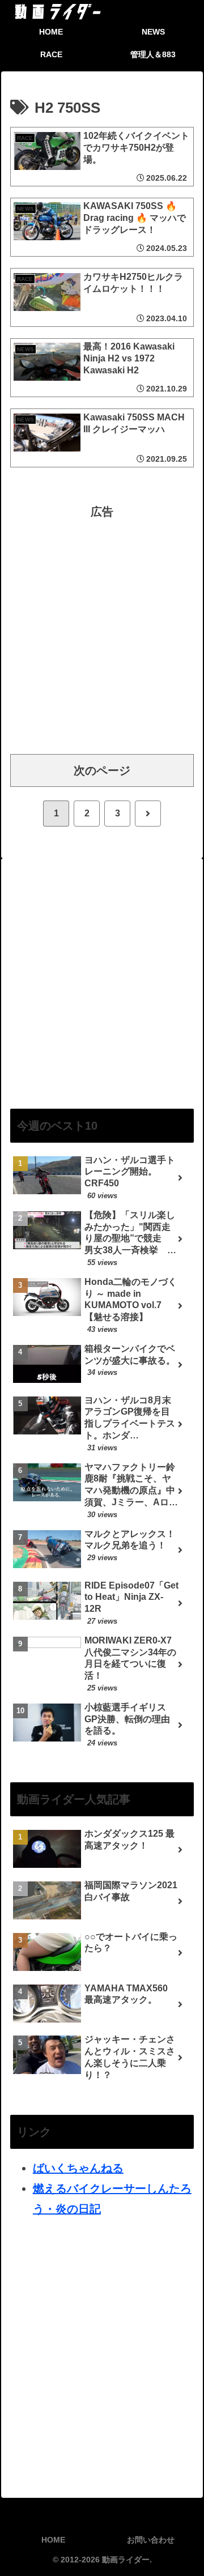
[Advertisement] (102, 624)
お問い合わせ (151, 2540)
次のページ (102, 770)
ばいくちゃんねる (78, 2168)
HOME (53, 2540)
